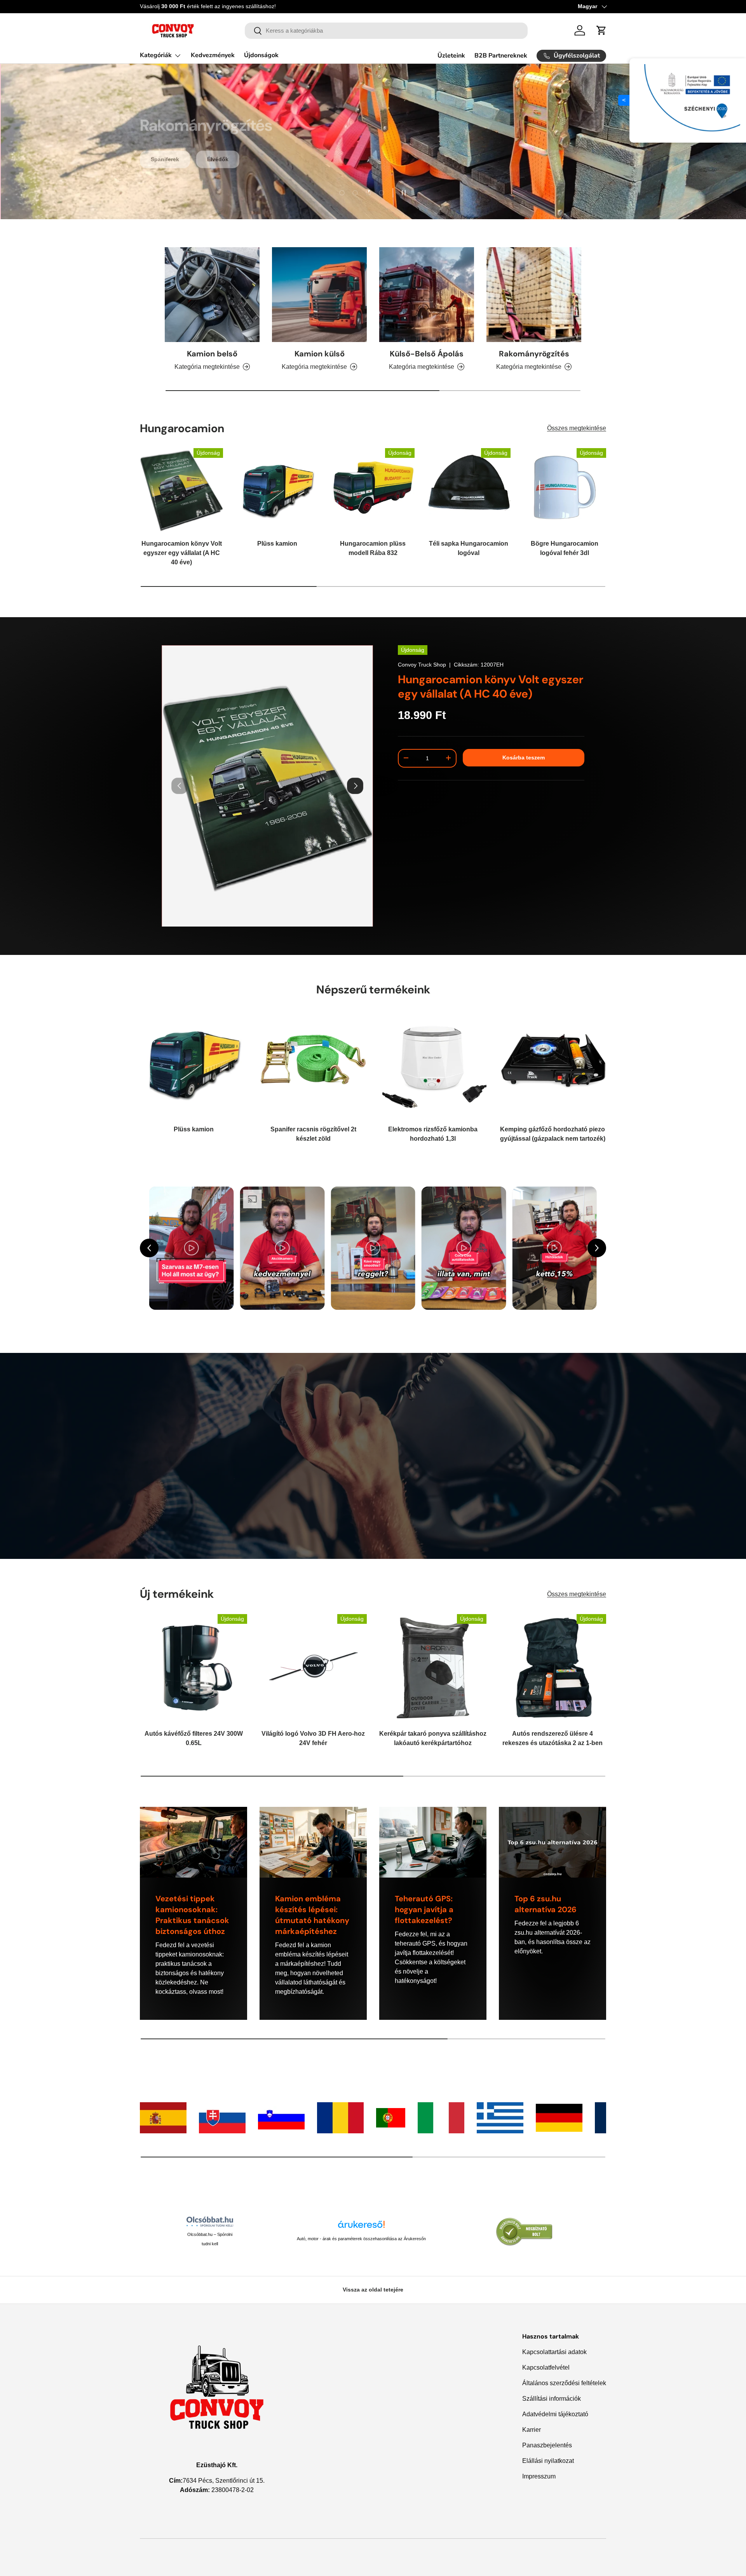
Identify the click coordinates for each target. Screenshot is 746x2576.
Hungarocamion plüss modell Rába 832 (373, 549)
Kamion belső (212, 354)
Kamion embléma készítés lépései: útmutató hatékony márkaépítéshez (312, 1915)
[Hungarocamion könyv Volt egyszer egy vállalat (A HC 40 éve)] (181, 490)
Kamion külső (320, 354)
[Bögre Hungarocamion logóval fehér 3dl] (565, 490)
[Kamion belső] (212, 295)
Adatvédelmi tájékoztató (555, 2414)
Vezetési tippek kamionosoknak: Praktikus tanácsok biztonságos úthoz (192, 1915)
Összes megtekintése (577, 428)
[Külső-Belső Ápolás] (427, 295)
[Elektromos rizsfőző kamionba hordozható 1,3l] (433, 1063)
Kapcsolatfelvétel (546, 2367)
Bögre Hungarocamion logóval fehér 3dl (565, 549)
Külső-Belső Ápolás (427, 354)
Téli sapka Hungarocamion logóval (469, 549)
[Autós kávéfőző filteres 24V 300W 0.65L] (193, 1668)
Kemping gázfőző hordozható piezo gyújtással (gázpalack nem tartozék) (553, 1134)
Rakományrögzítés (534, 354)
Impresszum (539, 2476)
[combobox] (386, 31)
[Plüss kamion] (277, 490)
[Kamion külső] (319, 295)
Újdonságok (261, 55)
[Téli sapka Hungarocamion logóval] (469, 490)
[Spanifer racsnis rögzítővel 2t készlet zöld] (313, 1063)
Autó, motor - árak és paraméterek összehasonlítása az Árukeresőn (361, 2239)
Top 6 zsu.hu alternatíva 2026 (546, 1904)
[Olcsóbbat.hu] (210, 2222)
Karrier (532, 2430)
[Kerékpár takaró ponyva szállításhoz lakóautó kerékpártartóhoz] (433, 1668)
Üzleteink (451, 56)
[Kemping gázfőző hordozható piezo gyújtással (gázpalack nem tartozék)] (553, 1063)
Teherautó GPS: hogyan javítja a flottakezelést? (424, 1909)
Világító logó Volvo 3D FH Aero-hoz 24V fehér (313, 1738)
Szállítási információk (552, 2399)
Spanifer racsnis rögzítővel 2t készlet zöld (313, 1134)
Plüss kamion (277, 544)
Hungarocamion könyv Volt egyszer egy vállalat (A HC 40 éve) (182, 553)
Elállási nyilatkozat (548, 2461)
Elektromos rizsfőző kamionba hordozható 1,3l (433, 1134)
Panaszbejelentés (547, 2445)
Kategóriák (156, 55)
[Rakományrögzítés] (534, 295)
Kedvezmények (213, 55)
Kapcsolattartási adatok (554, 2352)
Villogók (162, 145)
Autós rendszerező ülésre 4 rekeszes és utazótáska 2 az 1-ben (553, 1738)
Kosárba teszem (524, 757)
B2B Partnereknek (501, 56)
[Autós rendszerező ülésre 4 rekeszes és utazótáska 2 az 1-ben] (553, 1668)
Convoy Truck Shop (422, 665)
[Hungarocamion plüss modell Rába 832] (373, 490)
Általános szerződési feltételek (564, 2383)
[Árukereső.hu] (361, 2227)
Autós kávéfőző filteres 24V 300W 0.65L (194, 1738)
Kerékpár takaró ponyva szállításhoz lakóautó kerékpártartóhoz (433, 1738)
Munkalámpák (219, 145)
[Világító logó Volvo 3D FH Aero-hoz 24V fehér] (313, 1668)
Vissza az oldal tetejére (373, 2290)
